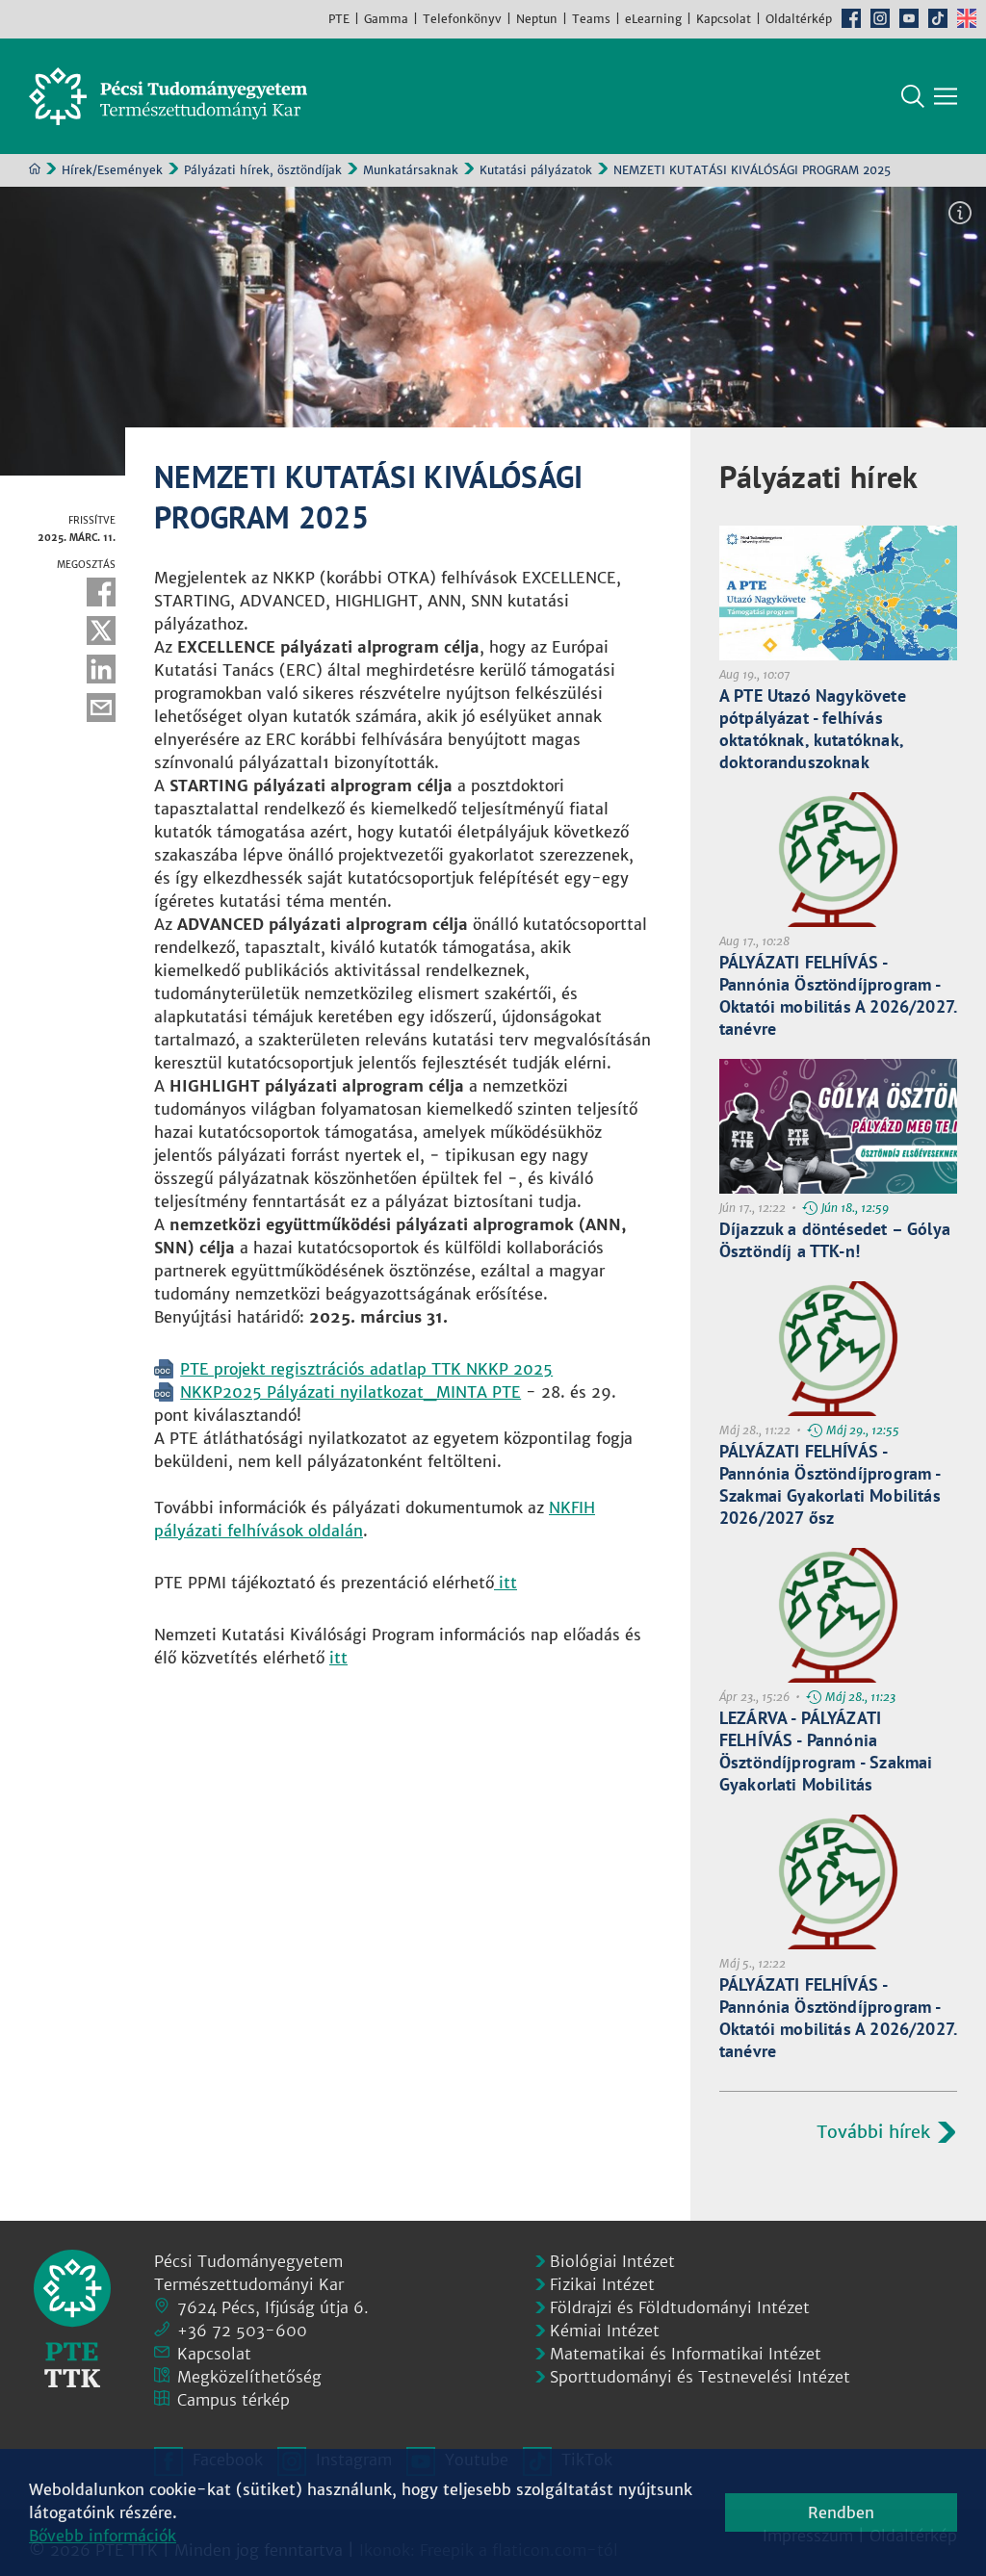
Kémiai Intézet (605, 2331)
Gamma (386, 19)
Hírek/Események (112, 170)
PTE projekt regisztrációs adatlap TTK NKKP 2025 (366, 1369)
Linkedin (101, 669)
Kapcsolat (724, 19)
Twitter (101, 631)
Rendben (841, 2512)
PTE (339, 19)
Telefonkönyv (462, 19)
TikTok (938, 18)
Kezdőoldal (35, 168)
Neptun (537, 19)
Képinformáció (960, 213)
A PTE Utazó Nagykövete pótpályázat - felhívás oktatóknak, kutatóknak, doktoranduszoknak (813, 729)
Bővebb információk (103, 2536)
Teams (591, 19)
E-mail (101, 708)
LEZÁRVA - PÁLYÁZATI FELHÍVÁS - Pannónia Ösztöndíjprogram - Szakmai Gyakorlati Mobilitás (826, 1751)
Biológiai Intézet (612, 2261)
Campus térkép (234, 2400)
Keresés (913, 96)
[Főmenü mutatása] (946, 96)
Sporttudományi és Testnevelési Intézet (700, 2377)
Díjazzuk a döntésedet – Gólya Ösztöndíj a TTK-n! (835, 1240)
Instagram (880, 18)
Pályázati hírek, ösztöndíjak (263, 170)
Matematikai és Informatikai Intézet (686, 2354)
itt (506, 1583)
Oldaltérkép (799, 19)
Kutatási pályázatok (536, 170)
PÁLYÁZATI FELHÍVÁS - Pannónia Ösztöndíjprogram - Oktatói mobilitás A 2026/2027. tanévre (838, 995)
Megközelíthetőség (249, 2377)
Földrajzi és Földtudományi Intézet (680, 2307)
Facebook (851, 18)
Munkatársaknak (411, 170)
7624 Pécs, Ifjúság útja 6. (273, 2307)
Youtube (909, 18)
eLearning (653, 19)
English (967, 18)
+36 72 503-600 (242, 2331)
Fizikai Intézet (602, 2284)
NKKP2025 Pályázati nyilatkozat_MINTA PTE (350, 1392)
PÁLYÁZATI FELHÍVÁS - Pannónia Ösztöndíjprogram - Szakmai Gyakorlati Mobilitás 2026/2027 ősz (830, 1484)
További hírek (873, 2132)
